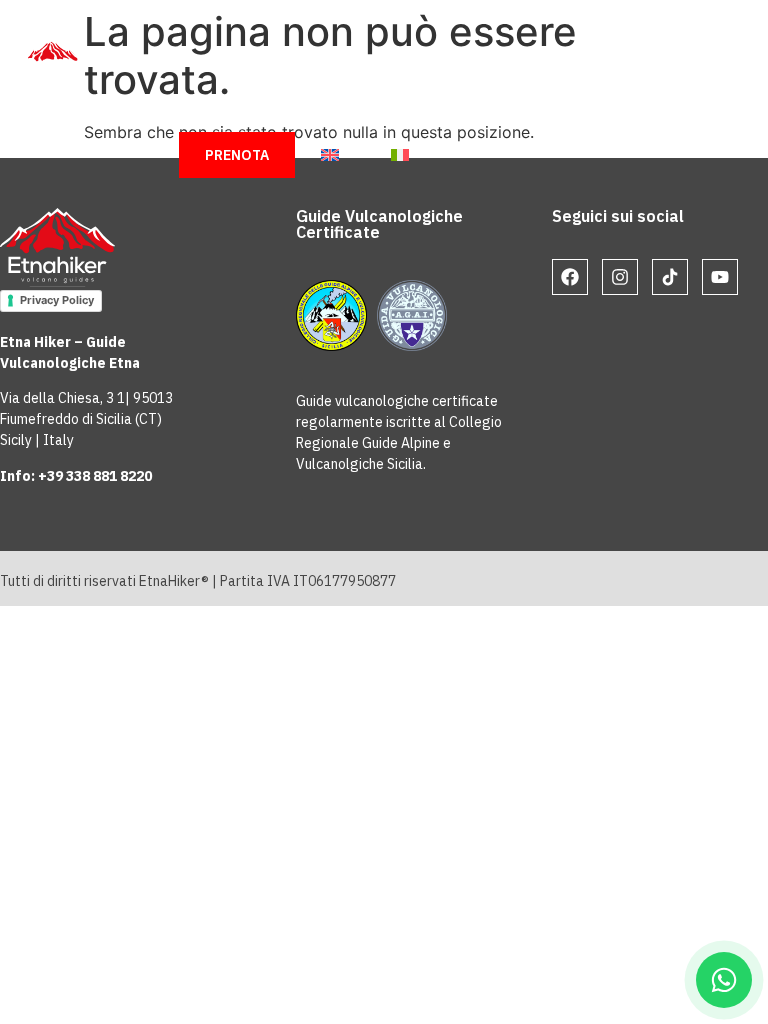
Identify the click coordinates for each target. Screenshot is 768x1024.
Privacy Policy (57, 300)
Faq (652, 109)
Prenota (237, 155)
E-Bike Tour (249, 109)
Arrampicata (557, 63)
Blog (364, 109)
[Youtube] (720, 277)
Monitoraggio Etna (511, 109)
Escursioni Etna (394, 63)
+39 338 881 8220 (95, 476)
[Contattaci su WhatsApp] (724, 980)
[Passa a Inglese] (330, 155)
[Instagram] (620, 277)
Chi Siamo (242, 63)
